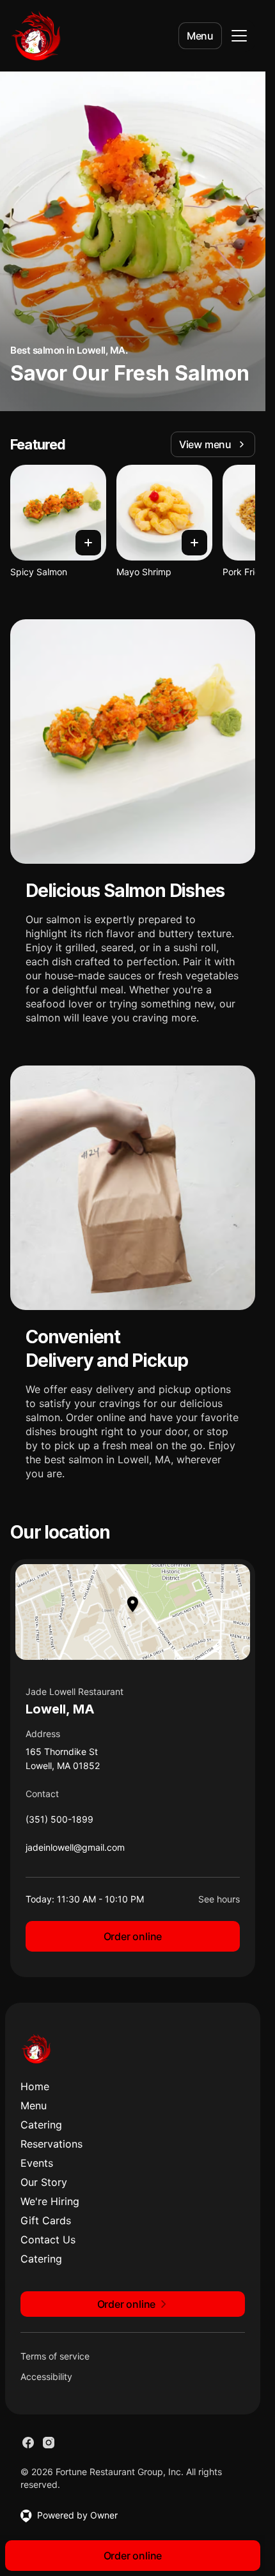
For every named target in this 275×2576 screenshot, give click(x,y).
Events (37, 2163)
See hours (219, 1899)
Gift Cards (46, 2220)
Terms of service (55, 2356)
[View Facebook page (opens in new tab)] (28, 2443)
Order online (133, 1936)
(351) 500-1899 (59, 1822)
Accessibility (46, 2376)
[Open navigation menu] (239, 36)
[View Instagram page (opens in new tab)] (49, 2443)
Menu (200, 36)
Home (35, 2086)
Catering (41, 2125)
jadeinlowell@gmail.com (75, 1850)
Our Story (44, 2182)
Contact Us (48, 2240)
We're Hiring (50, 2201)
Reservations (51, 2144)
